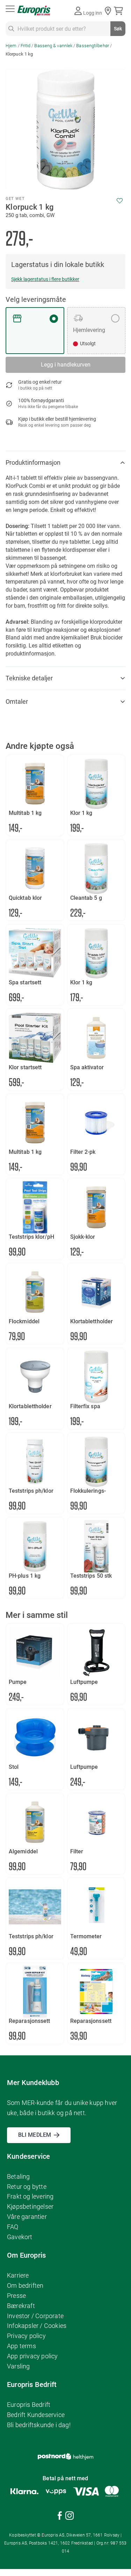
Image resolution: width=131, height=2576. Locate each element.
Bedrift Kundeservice (36, 2415)
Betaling (19, 2176)
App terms (21, 2346)
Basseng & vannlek (53, 46)
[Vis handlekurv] (120, 11)
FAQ (13, 2227)
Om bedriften (25, 2285)
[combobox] (65, 29)
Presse (16, 2296)
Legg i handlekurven (66, 365)
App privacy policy (32, 2356)
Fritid (26, 46)
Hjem (11, 46)
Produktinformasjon (33, 462)
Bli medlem (35, 2135)
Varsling (19, 2366)
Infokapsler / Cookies (37, 2326)
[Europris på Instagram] (70, 2517)
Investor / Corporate (35, 2316)
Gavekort (20, 2237)
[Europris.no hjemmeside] (34, 11)
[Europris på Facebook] (60, 2517)
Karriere (18, 2275)
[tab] (65, 463)
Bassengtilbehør (93, 46)
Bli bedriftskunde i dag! (39, 2425)
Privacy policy (26, 2336)
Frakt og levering (30, 2196)
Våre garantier (27, 2217)
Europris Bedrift (29, 2405)
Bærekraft (21, 2306)
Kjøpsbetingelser (30, 2206)
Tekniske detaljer (29, 678)
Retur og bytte (27, 2187)
